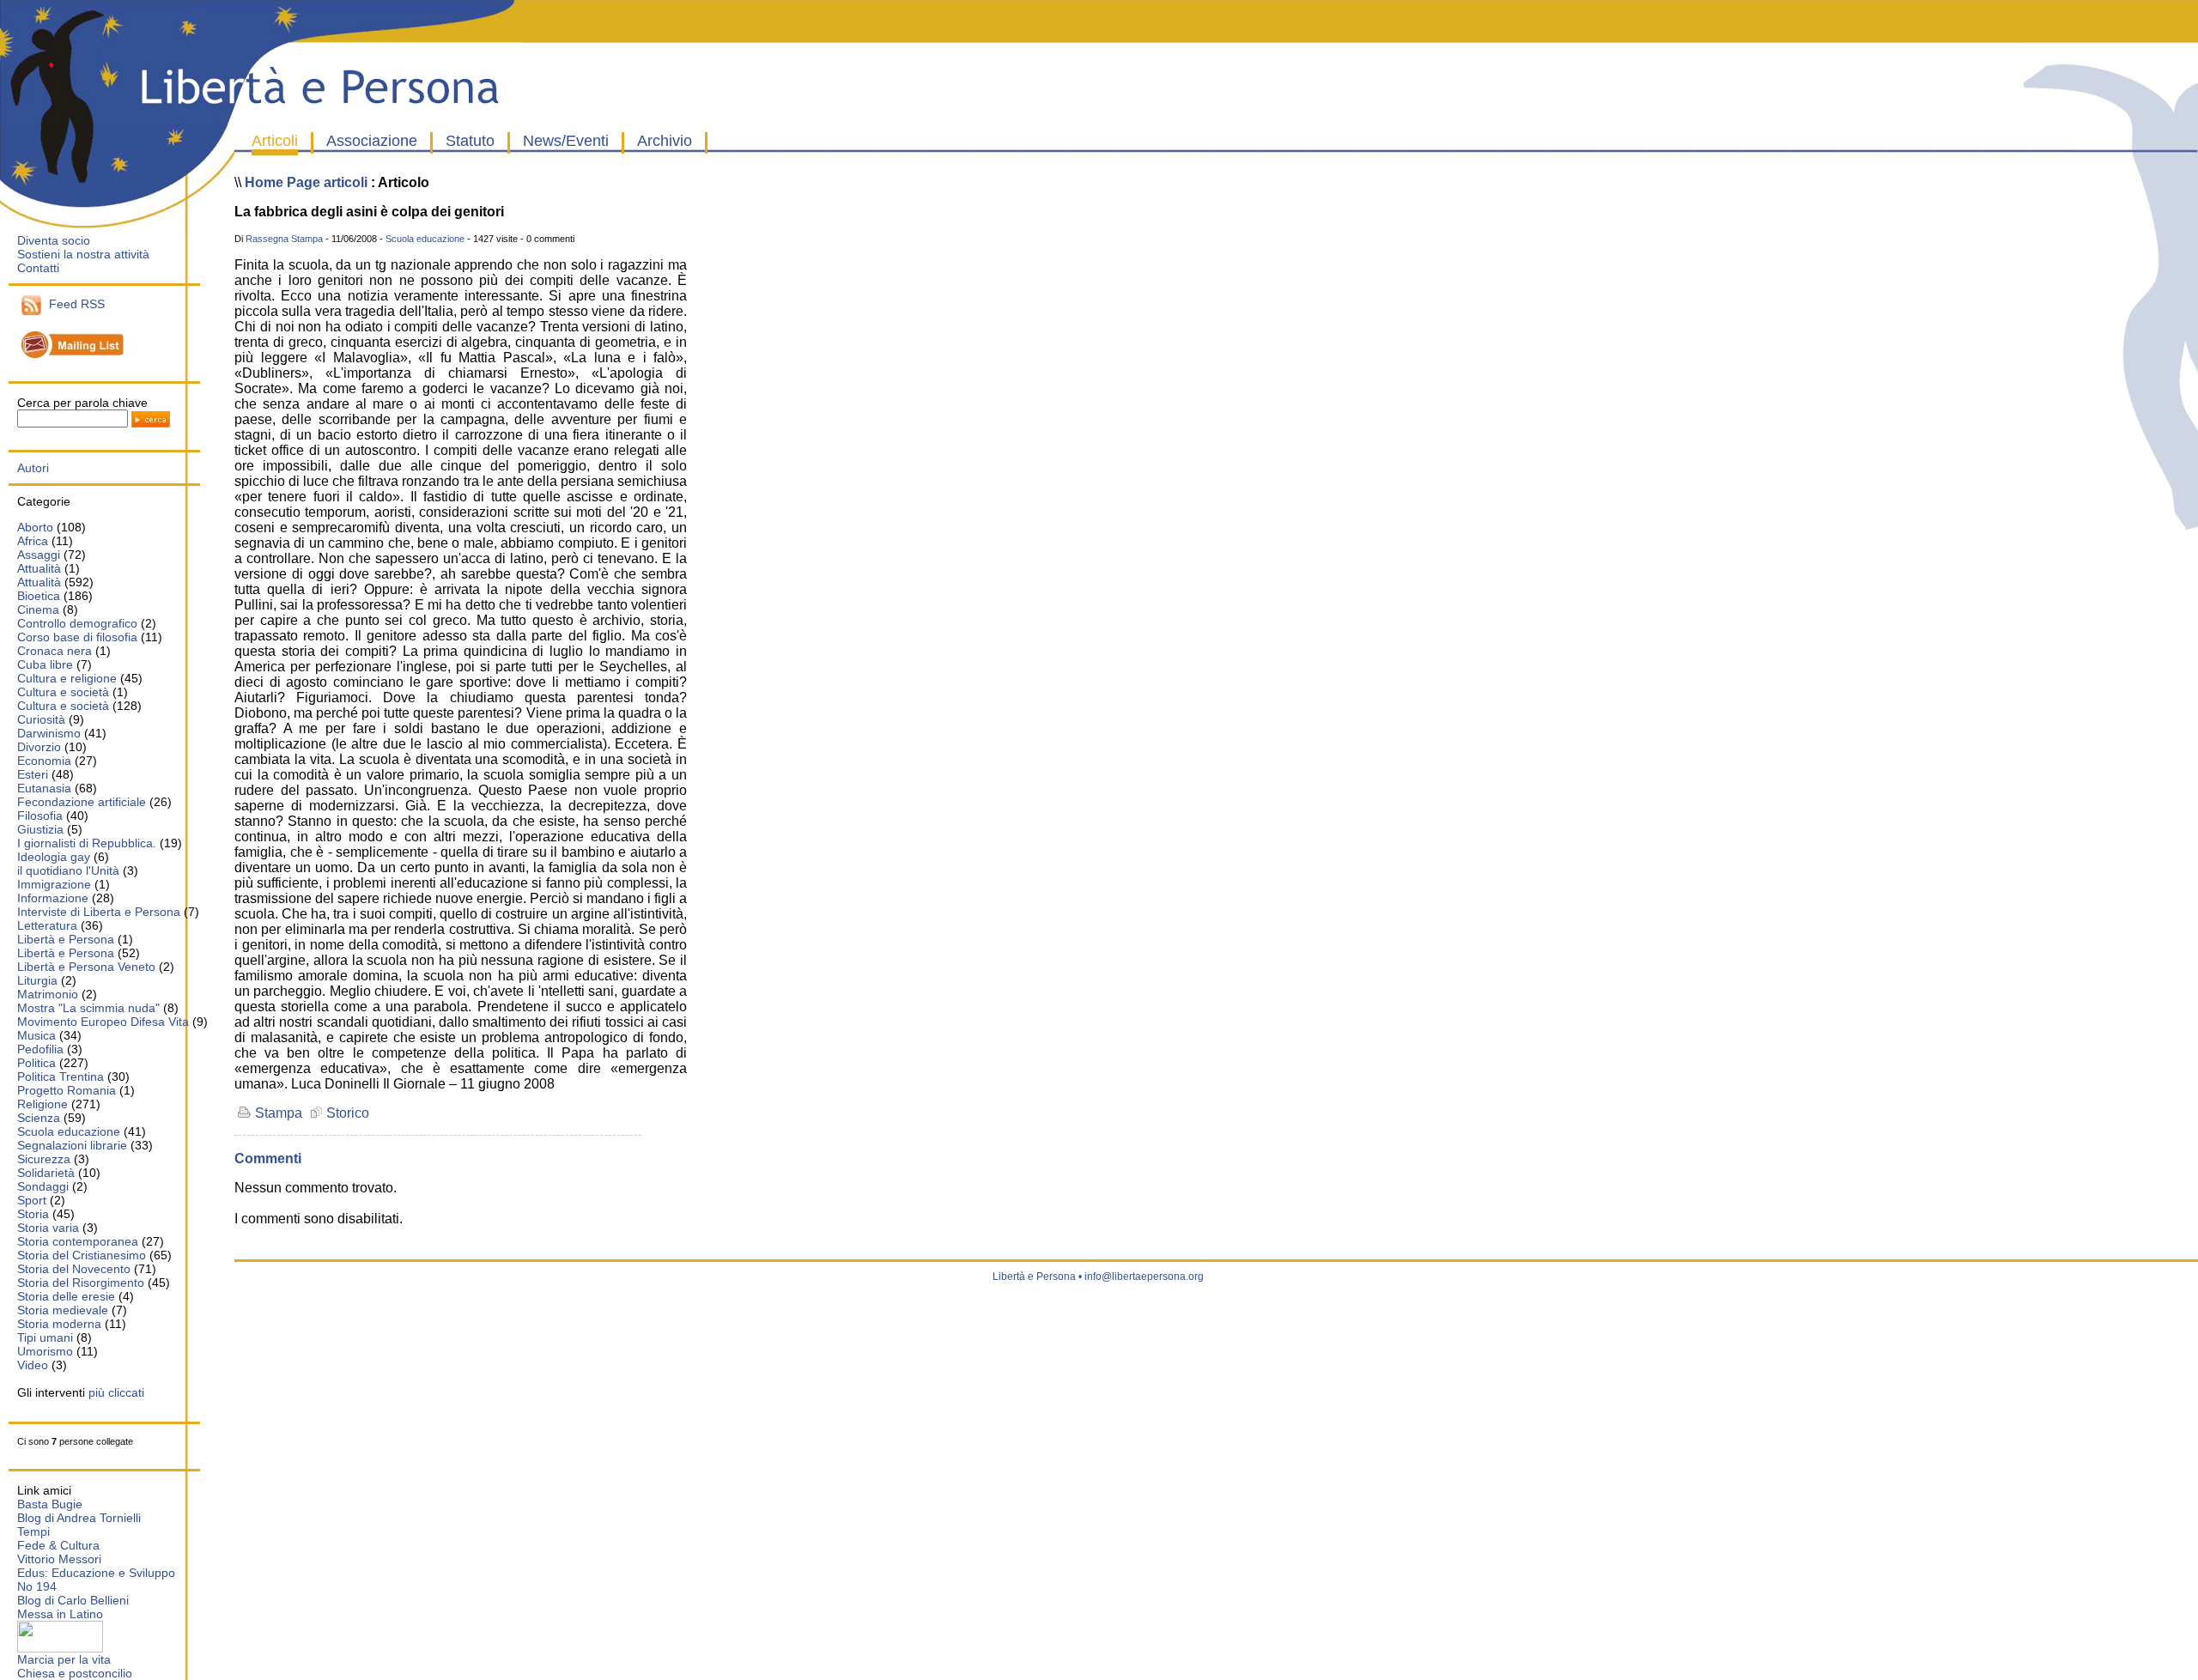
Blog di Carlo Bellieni (73, 1600)
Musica (36, 1035)
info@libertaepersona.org (1144, 1277)
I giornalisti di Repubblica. (87, 843)
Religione (43, 1104)
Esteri (33, 774)
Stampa (277, 1113)
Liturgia (37, 980)
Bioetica (39, 596)
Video (33, 1365)
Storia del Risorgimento (81, 1283)
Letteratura (47, 925)
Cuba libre (45, 664)
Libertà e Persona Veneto (86, 967)
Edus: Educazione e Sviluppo (96, 1573)
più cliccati (116, 1392)
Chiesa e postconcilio (75, 1673)
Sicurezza (44, 1159)
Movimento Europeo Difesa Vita (103, 1022)
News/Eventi (566, 141)
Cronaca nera (55, 651)
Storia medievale (63, 1310)
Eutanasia (44, 788)
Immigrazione (54, 884)
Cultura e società (63, 692)
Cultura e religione (67, 678)
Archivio (665, 141)
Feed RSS (73, 304)
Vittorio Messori (59, 1559)
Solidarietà (46, 1173)
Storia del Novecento (74, 1269)
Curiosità (41, 719)
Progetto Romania (67, 1090)
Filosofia (40, 816)
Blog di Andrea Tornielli (79, 1518)
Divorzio (39, 747)
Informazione (53, 898)
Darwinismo (49, 733)
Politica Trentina (61, 1077)
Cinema (38, 610)
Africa (33, 541)
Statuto (470, 141)
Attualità (39, 568)
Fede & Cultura (58, 1545)
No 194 (37, 1586)
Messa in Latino (60, 1614)
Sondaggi (43, 1186)
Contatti (38, 268)
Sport (32, 1200)
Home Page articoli (306, 182)
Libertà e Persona (66, 939)
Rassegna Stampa (284, 239)
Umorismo (45, 1351)
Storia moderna (59, 1324)
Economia (44, 761)
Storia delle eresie (66, 1296)
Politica (36, 1063)
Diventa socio (54, 240)
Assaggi (39, 555)
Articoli (275, 141)
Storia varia (48, 1228)
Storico (346, 1113)
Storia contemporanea (78, 1241)
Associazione (372, 141)
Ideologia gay (54, 857)
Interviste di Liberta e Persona (99, 912)
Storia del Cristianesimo (82, 1255)
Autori (33, 468)
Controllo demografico (77, 623)
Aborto (35, 527)
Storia (33, 1214)
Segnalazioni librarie (72, 1145)
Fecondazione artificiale (82, 802)
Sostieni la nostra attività (83, 254)
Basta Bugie (50, 1504)
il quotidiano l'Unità (68, 870)
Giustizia (42, 829)
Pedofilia (40, 1049)
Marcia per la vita (64, 1659)
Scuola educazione (69, 1131)
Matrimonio (48, 994)
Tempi (33, 1531)
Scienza (39, 1118)
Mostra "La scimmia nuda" (88, 1008)
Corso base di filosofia (77, 637)
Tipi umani (45, 1337)
